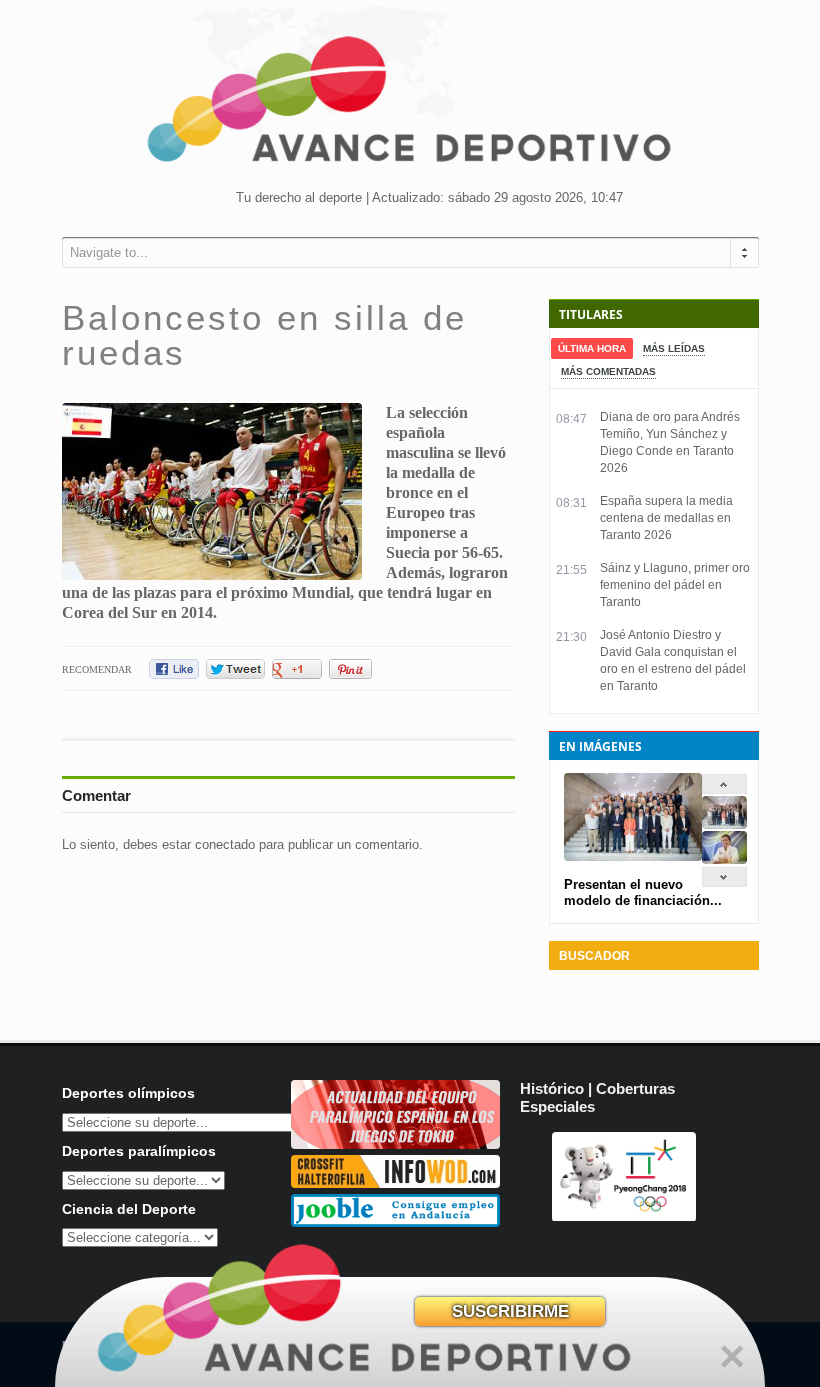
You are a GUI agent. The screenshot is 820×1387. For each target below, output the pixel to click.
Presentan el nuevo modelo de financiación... (643, 892)
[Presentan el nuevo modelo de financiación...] (724, 824)
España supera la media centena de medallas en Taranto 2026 (666, 518)
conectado (225, 844)
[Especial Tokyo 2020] (395, 1144)
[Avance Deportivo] (410, 105)
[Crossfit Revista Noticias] (395, 1183)
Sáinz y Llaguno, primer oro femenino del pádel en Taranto (675, 585)
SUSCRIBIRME (510, 1311)
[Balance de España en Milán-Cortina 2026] (724, 859)
